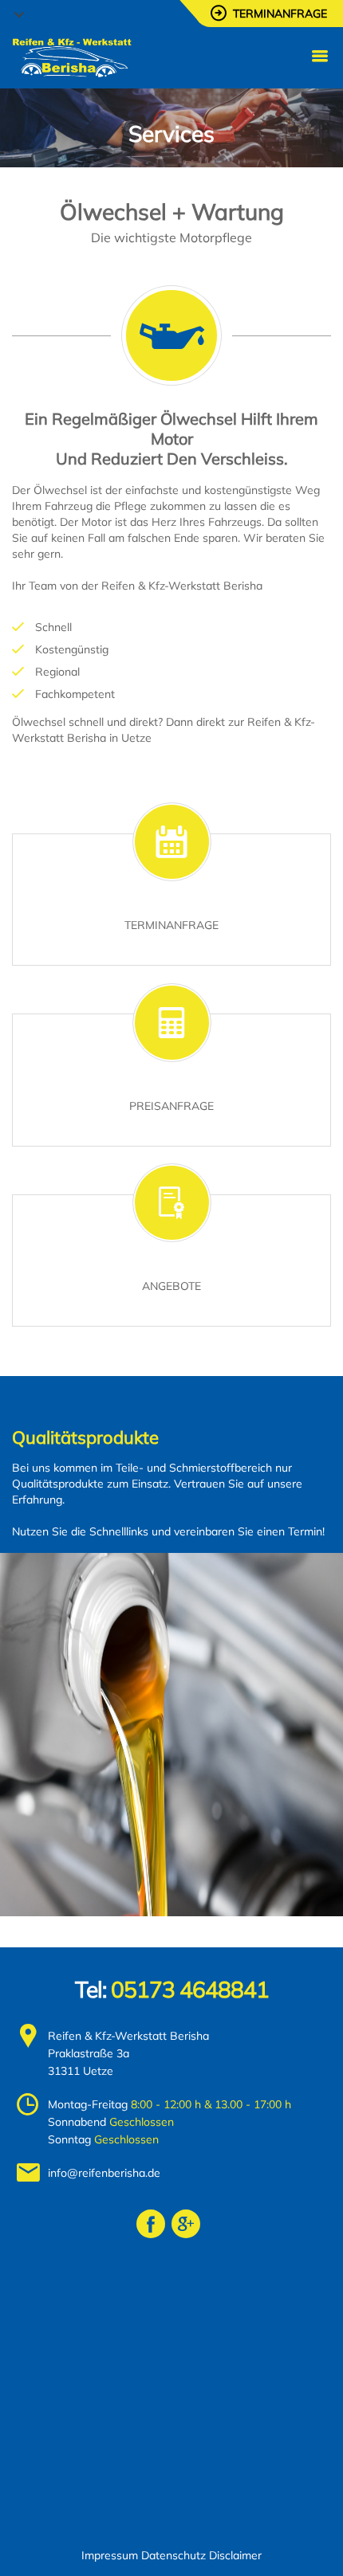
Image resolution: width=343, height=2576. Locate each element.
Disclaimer (235, 2555)
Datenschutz (173, 2555)
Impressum (110, 2555)
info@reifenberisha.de (104, 2173)
